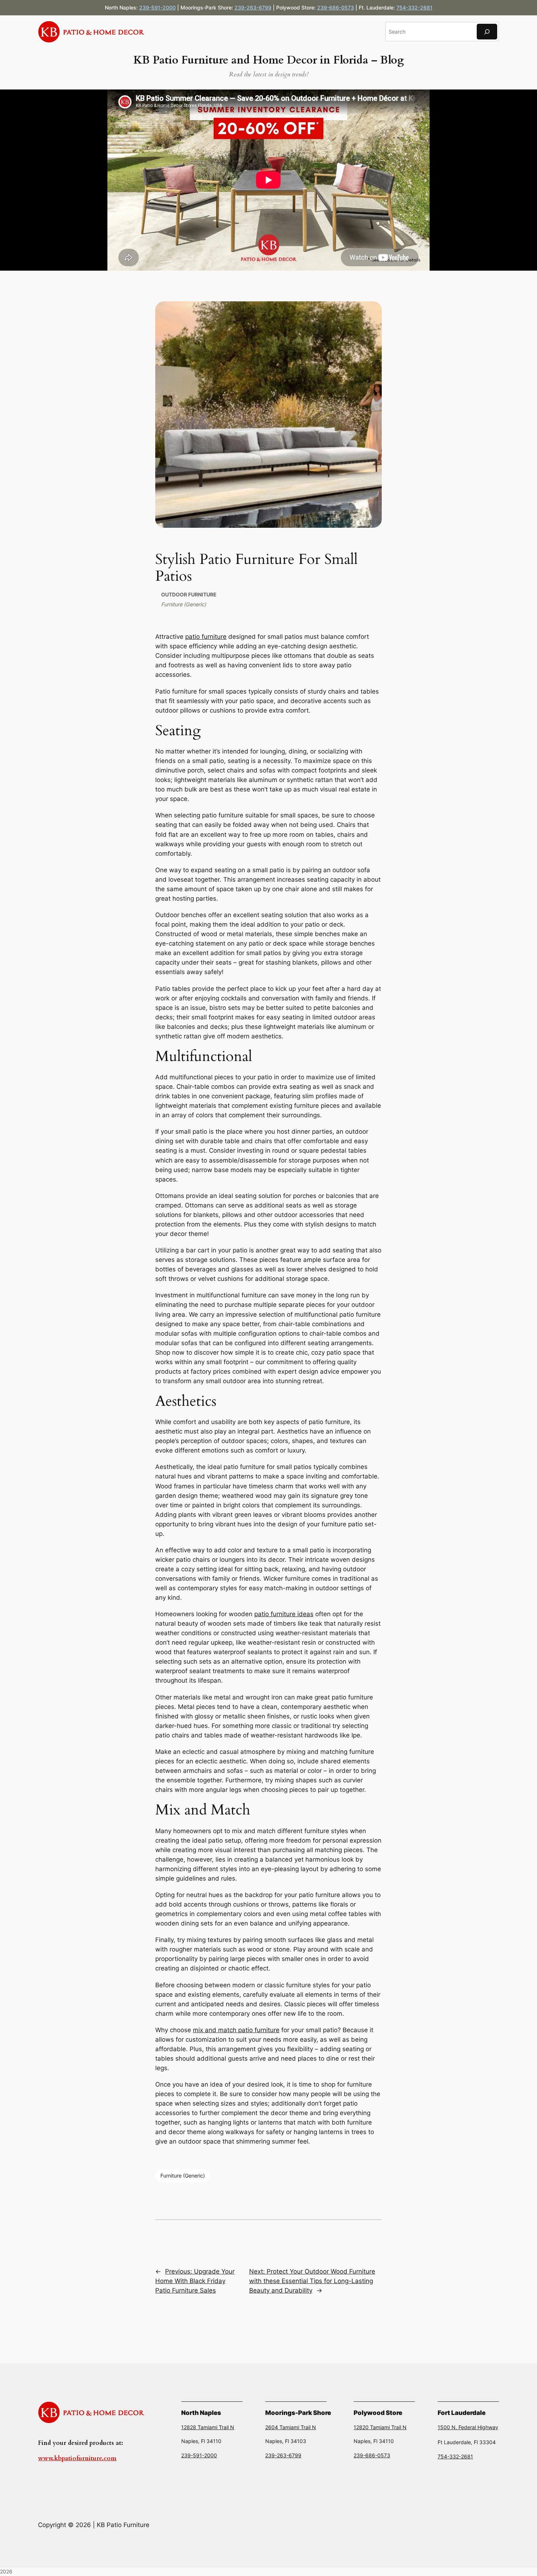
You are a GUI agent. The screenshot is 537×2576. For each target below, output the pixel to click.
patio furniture (206, 637)
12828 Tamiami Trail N (208, 2427)
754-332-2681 (414, 7)
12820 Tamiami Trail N (380, 2427)
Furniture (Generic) (184, 604)
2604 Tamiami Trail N (291, 2427)
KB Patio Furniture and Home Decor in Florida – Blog (268, 60)
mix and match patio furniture (236, 2030)
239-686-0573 (336, 7)
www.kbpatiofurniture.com (77, 2458)
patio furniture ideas (284, 1614)
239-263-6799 (253, 7)
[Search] (487, 32)
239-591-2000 (157, 7)
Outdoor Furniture (189, 594)
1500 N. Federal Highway (468, 2427)
